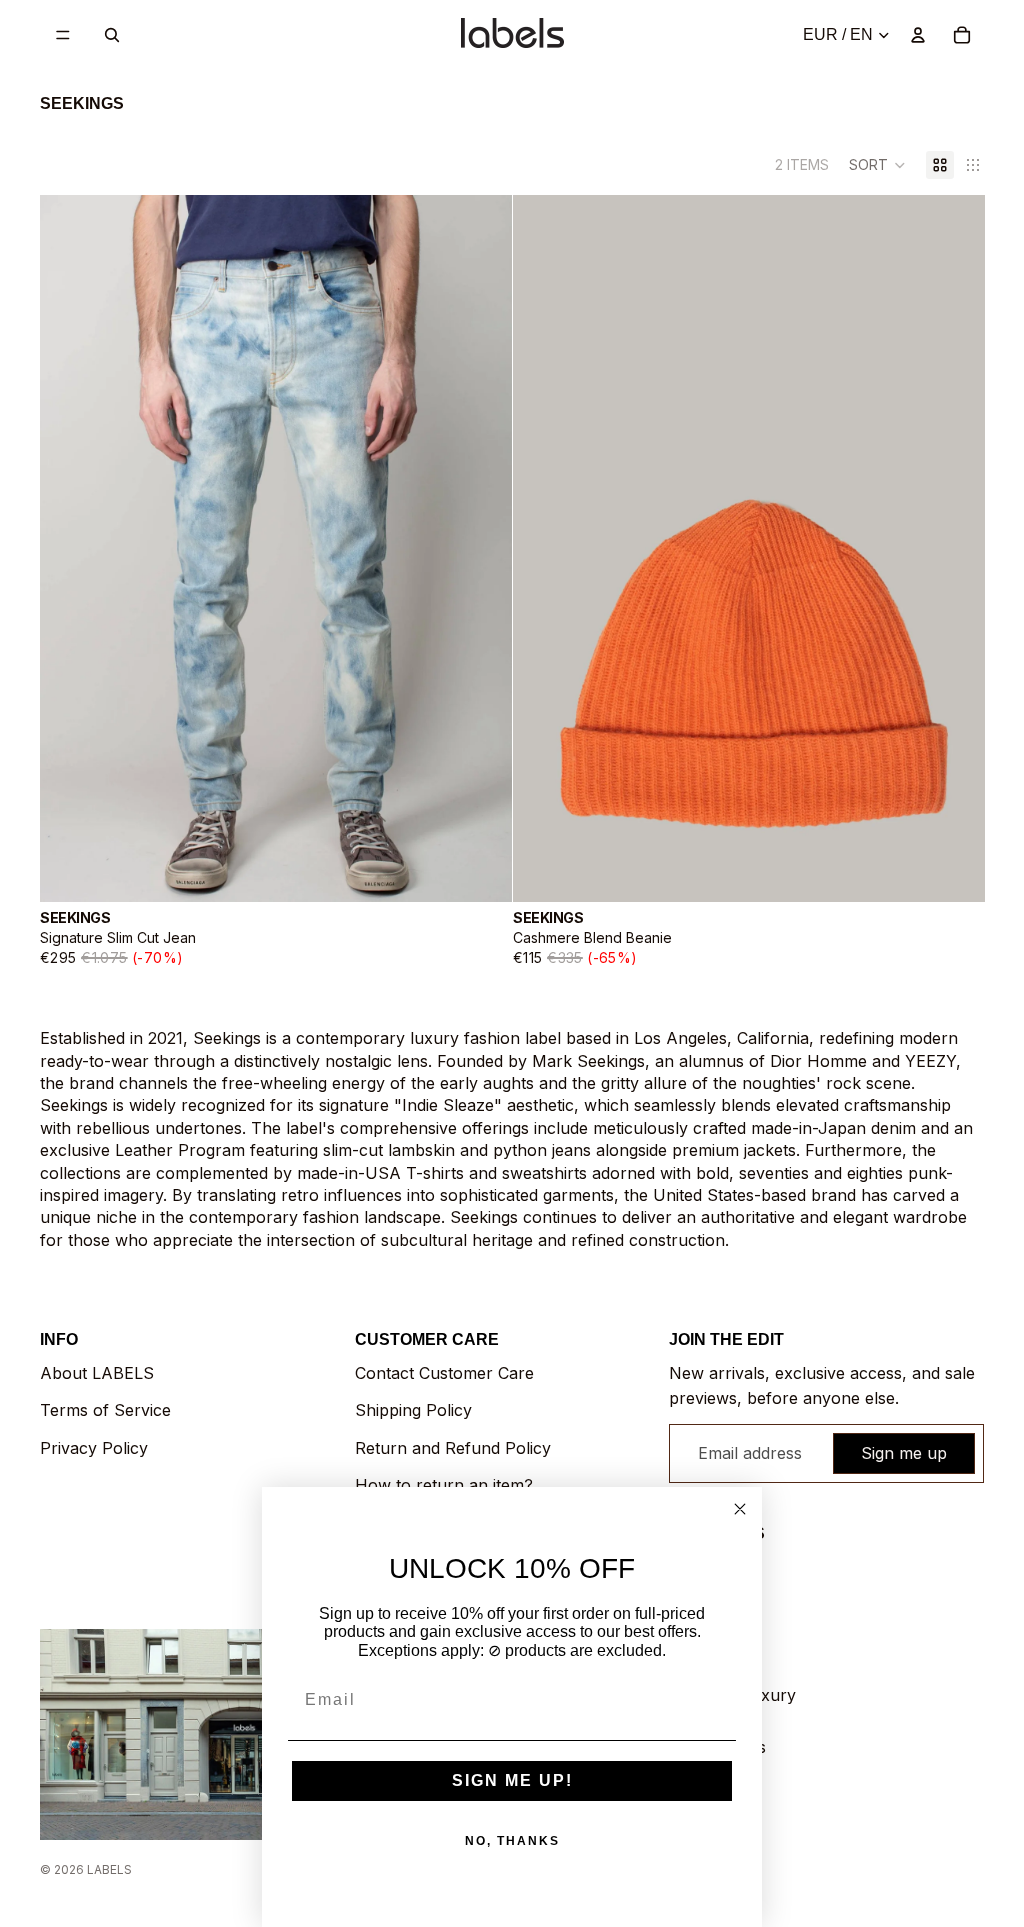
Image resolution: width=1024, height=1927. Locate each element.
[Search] (112, 35)
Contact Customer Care (444, 1373)
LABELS (109, 1869)
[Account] (918, 35)
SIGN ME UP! (512, 1780)
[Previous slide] (70, 549)
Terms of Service (105, 1410)
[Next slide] (482, 549)
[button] (877, 165)
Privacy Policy (94, 1448)
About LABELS (97, 1373)
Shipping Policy (413, 1410)
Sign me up (904, 1453)
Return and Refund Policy (453, 1448)
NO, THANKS (512, 1841)
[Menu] (63, 35)
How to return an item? (444, 1485)
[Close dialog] (740, 1509)
